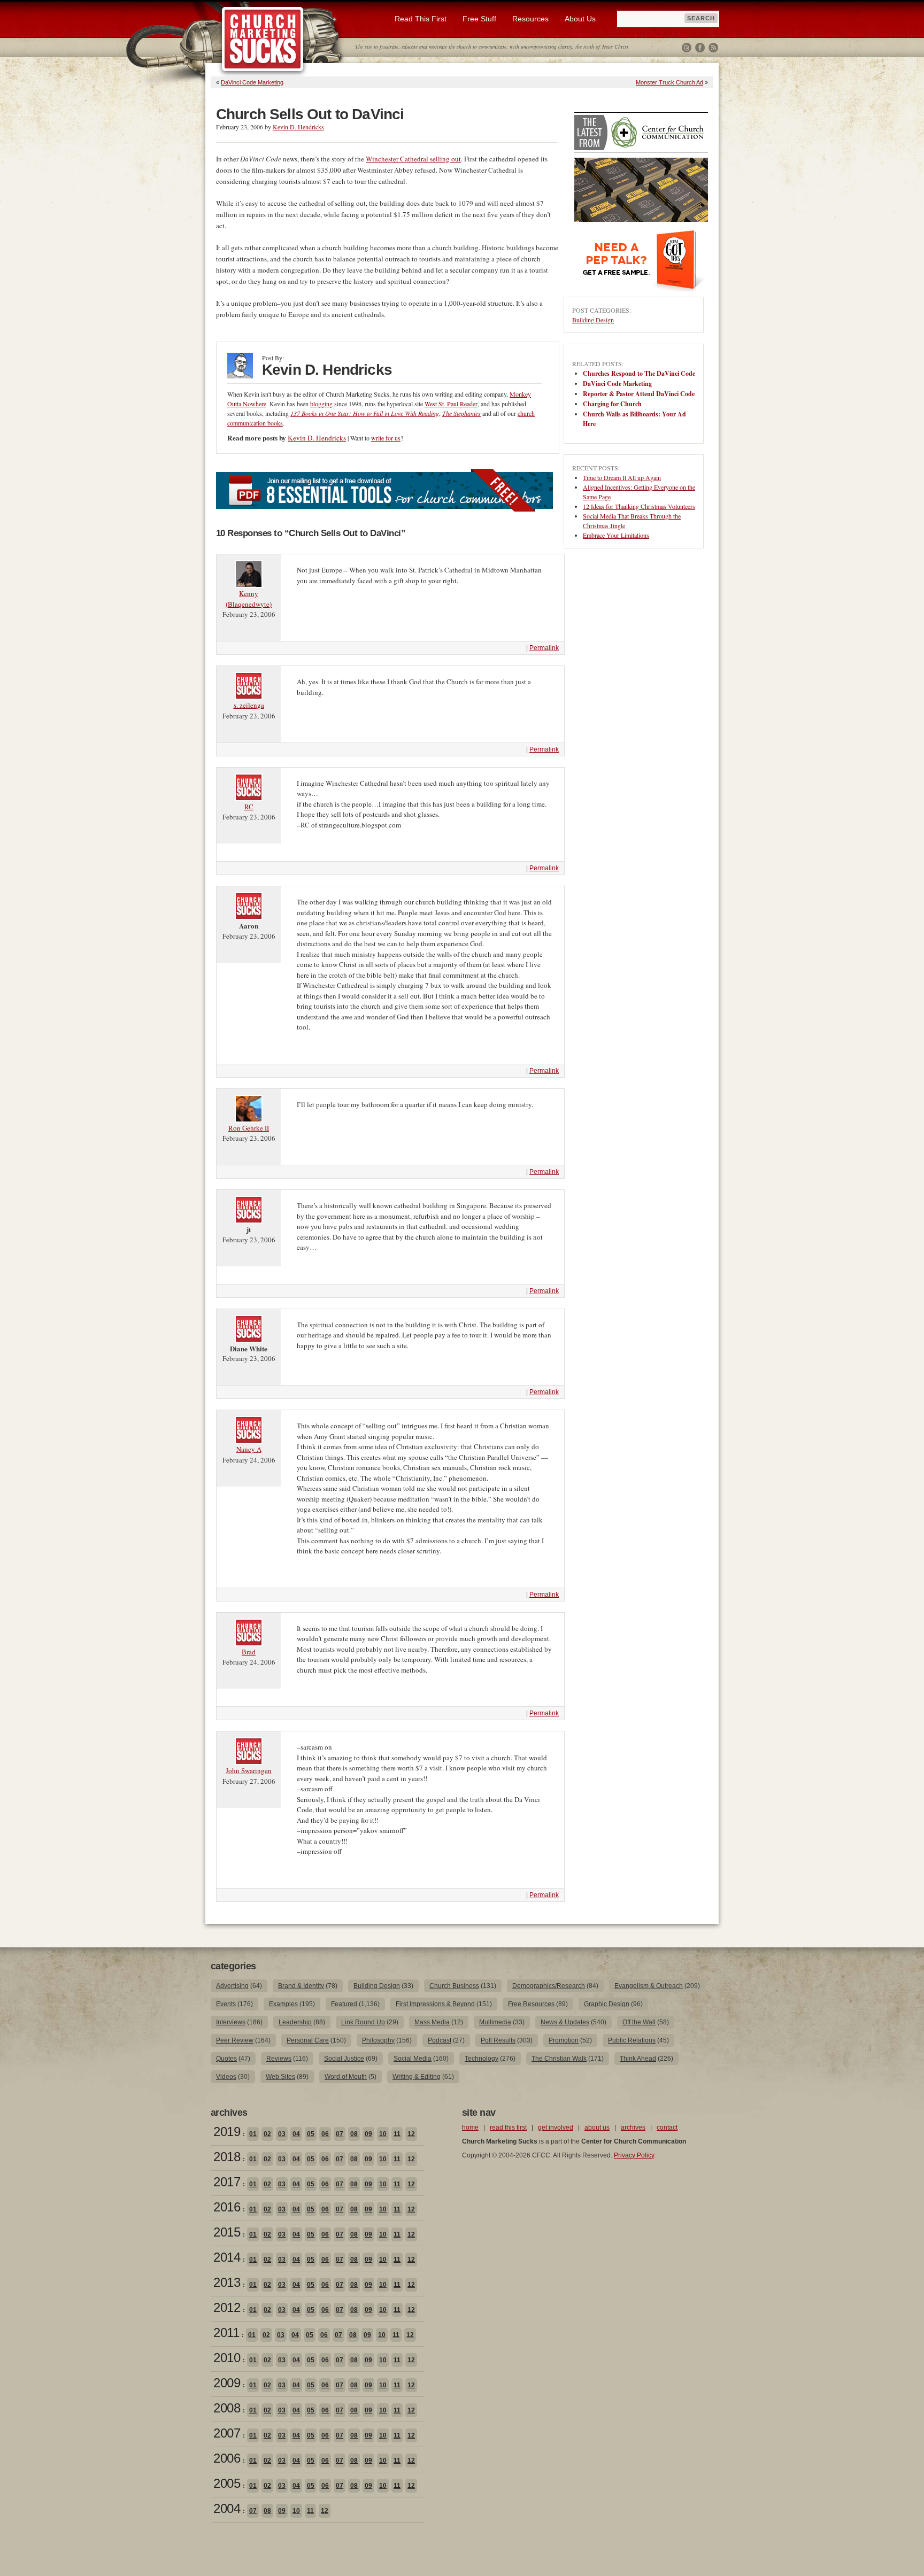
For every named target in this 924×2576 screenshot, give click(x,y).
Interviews (231, 2022)
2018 (227, 2157)
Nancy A (249, 1449)
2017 (227, 2182)
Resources (530, 19)
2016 (227, 2207)
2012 (227, 2307)
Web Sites (280, 2077)
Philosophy (378, 2040)
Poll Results (498, 2040)
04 (296, 2134)
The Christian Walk (559, 2059)
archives (633, 2128)
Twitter (687, 48)
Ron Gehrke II (249, 1128)
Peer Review (235, 2040)
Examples (283, 2004)
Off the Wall (639, 2022)
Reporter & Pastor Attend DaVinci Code (639, 394)
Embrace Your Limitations (616, 535)
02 (267, 2134)
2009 (227, 2383)
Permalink (544, 648)
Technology (482, 2059)
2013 (227, 2282)
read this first (508, 2128)
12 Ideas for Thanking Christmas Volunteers (639, 506)
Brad (249, 1652)
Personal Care (308, 2040)
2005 (227, 2483)
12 (411, 2134)
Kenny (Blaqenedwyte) (249, 599)
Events (226, 2004)
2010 (227, 2358)
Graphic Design (607, 2004)
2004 (227, 2508)
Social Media (413, 2059)
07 (340, 2134)
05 (311, 2134)
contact (667, 2128)
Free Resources (531, 2004)
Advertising (232, 1986)
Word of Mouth (346, 2077)
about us (597, 2128)
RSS (713, 48)
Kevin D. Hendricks (298, 127)
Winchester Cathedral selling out (413, 159)
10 (383, 2134)
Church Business (454, 1986)
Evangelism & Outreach (649, 1986)
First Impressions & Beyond (435, 2004)
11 (397, 2134)
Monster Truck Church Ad (669, 82)
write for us (386, 438)
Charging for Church (612, 404)
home (470, 2128)
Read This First (421, 19)
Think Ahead (638, 2059)
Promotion (564, 2040)
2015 (227, 2232)
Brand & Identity (301, 1986)
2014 (227, 2257)
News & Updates (565, 2022)
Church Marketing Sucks (263, 40)
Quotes (226, 2059)
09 (368, 2134)
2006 (227, 2458)
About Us (580, 19)
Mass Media (432, 2022)
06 (325, 2134)
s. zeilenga (249, 705)
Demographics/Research (549, 1986)
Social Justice (344, 2059)
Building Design (593, 320)
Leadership (295, 2022)
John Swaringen (249, 1770)
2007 (227, 2433)
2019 (227, 2132)
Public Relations (632, 2040)
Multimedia (495, 2022)
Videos (226, 2077)
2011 (226, 2333)
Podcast (440, 2040)
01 (253, 2134)
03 (282, 2134)
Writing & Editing (417, 2077)
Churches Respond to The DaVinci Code (639, 373)
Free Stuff (479, 19)
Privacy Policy (634, 2155)
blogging (321, 404)
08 (354, 2134)
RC (249, 807)
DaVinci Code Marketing (252, 82)
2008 (227, 2408)
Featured (344, 2004)
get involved (556, 2128)
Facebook (700, 48)
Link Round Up (363, 2022)
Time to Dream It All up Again (622, 477)
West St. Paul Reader (451, 404)
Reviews (279, 2059)
